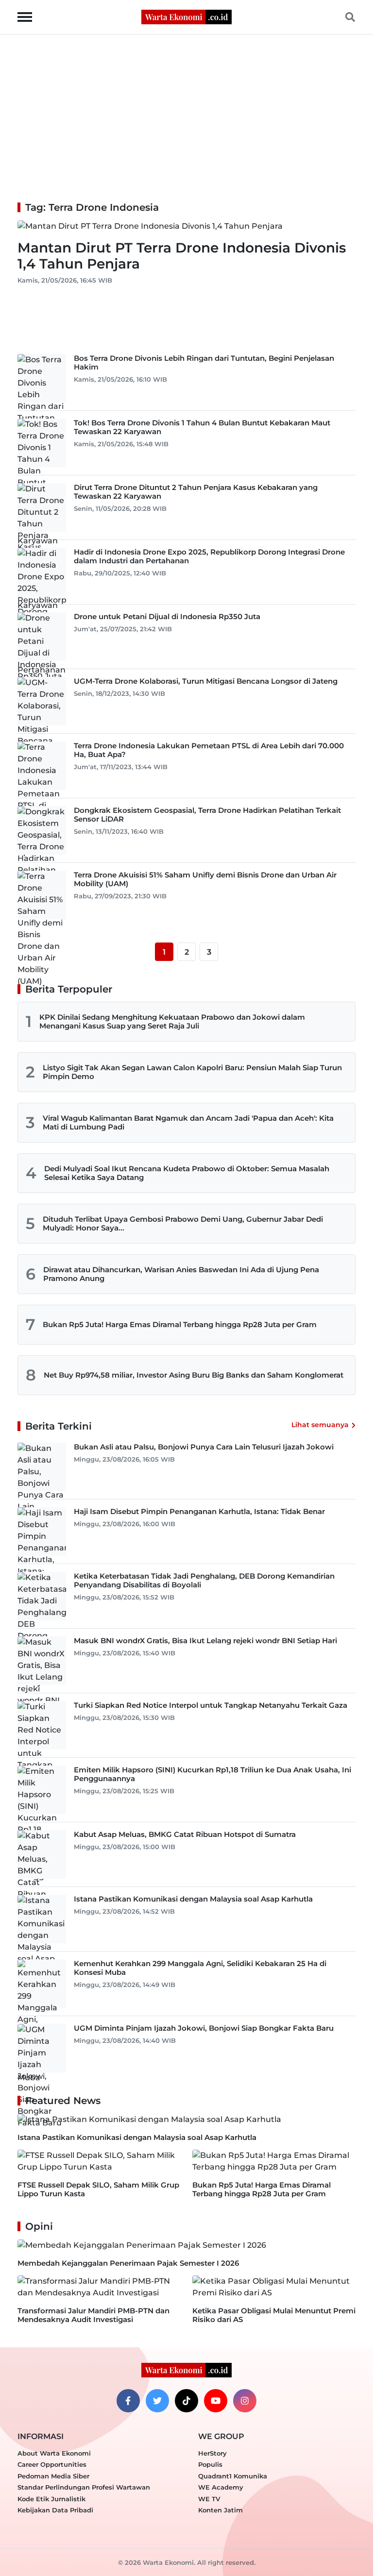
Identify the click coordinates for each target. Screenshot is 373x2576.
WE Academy (221, 2487)
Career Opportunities (52, 2464)
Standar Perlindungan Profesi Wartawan (84, 2487)
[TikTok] (186, 2401)
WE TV (209, 2499)
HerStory (212, 2453)
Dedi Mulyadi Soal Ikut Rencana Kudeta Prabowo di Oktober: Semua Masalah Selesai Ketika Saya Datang (187, 1173)
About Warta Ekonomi (54, 2453)
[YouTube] (216, 2401)
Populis (210, 2464)
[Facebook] (128, 2401)
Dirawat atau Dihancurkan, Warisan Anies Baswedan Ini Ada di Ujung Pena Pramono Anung (181, 1274)
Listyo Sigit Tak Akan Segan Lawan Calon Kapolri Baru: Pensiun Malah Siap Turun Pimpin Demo (192, 1072)
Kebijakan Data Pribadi (55, 2510)
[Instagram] (245, 2401)
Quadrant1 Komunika (233, 2476)
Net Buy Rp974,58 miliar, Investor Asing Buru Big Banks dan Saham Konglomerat (194, 1375)
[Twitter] (157, 2401)
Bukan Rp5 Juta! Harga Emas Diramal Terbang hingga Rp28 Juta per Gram (180, 1324)
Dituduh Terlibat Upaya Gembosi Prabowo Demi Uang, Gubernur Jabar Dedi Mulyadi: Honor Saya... (183, 1223)
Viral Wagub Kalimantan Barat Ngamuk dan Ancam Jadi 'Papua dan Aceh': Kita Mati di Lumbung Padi (188, 1122)
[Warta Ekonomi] (186, 16)
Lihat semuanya (320, 1425)
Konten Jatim (220, 2510)
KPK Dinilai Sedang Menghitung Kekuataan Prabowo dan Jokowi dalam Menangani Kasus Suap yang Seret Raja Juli (172, 1021)
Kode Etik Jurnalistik (51, 2499)
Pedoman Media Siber (53, 2476)
